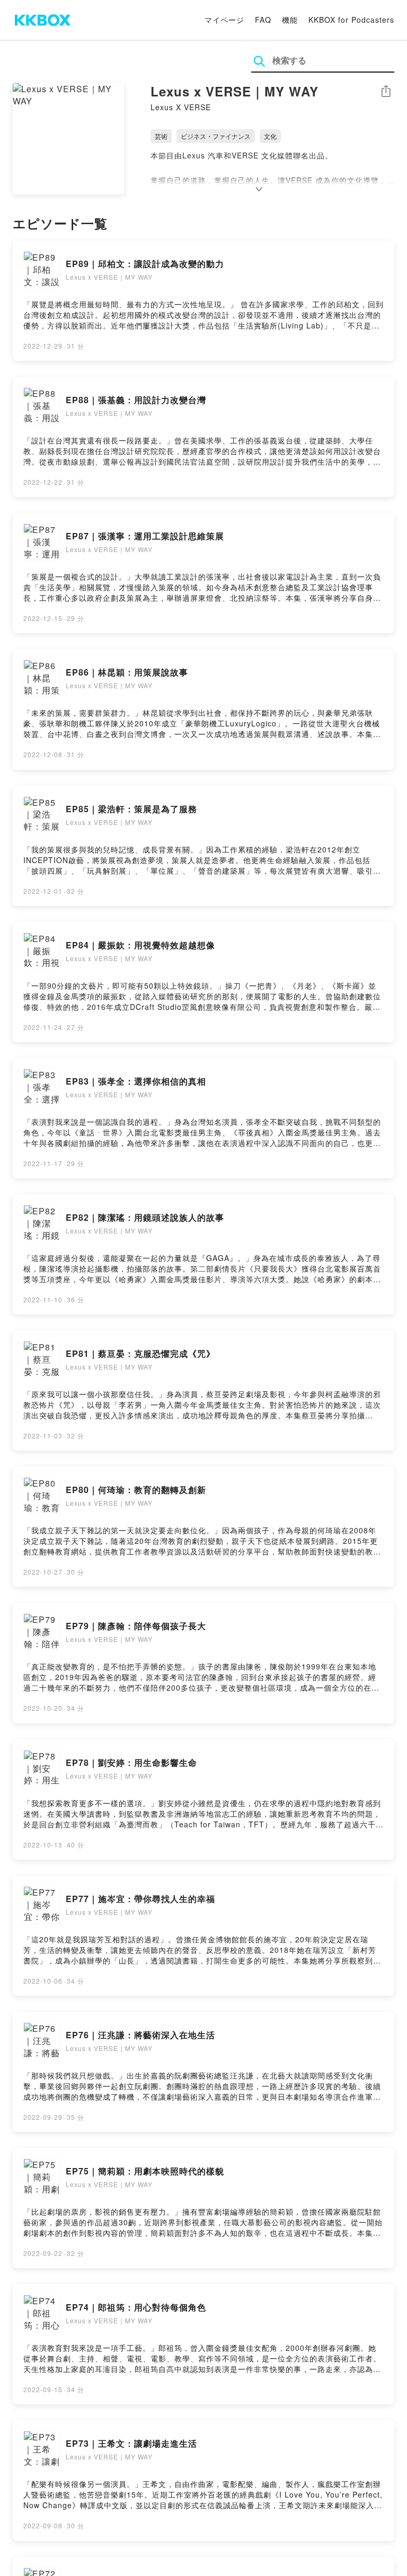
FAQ (263, 20)
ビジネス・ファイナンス (216, 136)
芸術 (161, 136)
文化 (270, 136)
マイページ (224, 20)
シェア (386, 91)
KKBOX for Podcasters (351, 20)
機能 (290, 20)
